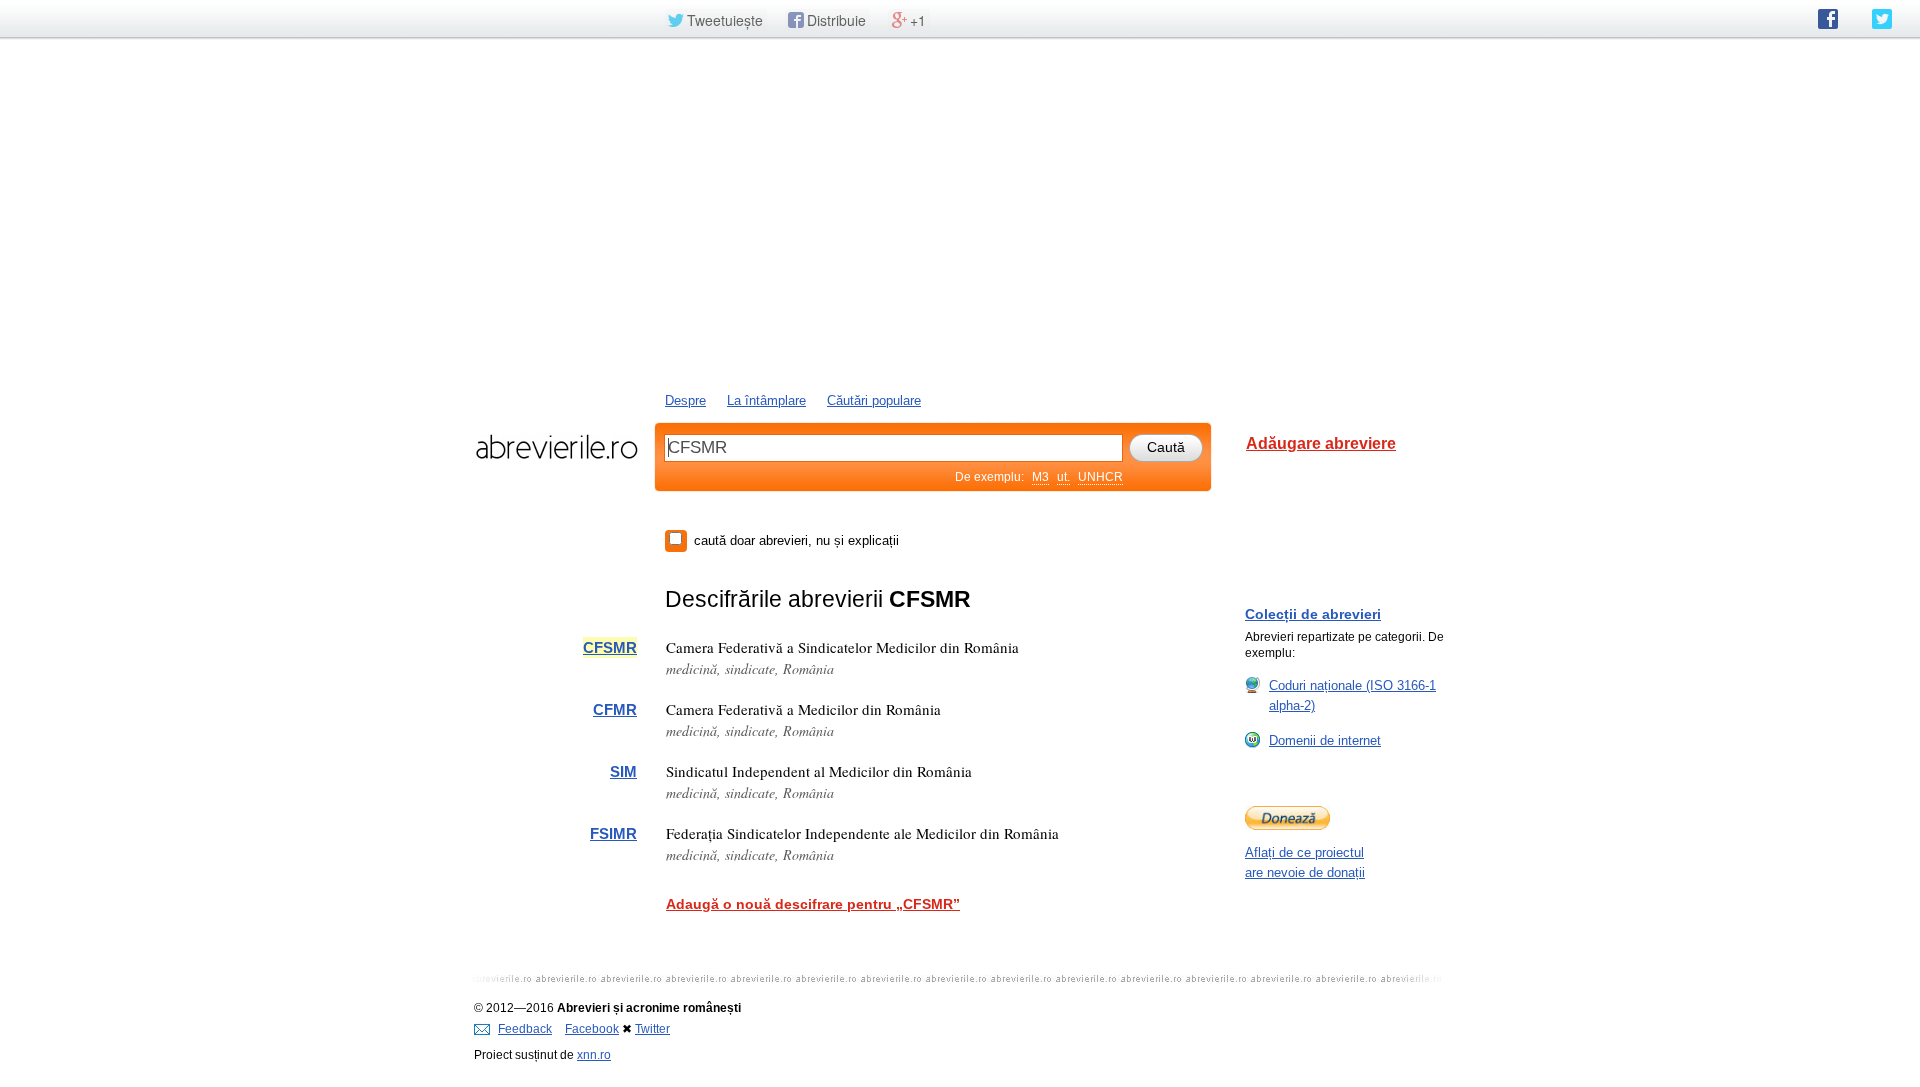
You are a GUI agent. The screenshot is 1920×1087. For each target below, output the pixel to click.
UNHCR (1100, 477)
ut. (1063, 477)
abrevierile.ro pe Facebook (1828, 19)
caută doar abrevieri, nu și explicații (796, 540)
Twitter (652, 1029)
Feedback (525, 1029)
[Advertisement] (960, 213)
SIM (623, 771)
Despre (685, 400)
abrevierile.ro (556, 447)
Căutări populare (874, 400)
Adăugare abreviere (1321, 443)
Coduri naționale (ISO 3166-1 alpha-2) (1352, 695)
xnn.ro (594, 1055)
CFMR (615, 709)
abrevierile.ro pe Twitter (1882, 19)
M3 (1040, 477)
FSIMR (613, 833)
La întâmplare (766, 400)
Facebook (592, 1029)
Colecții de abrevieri (1313, 614)
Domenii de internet (1325, 740)
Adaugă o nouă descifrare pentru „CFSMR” (813, 904)
